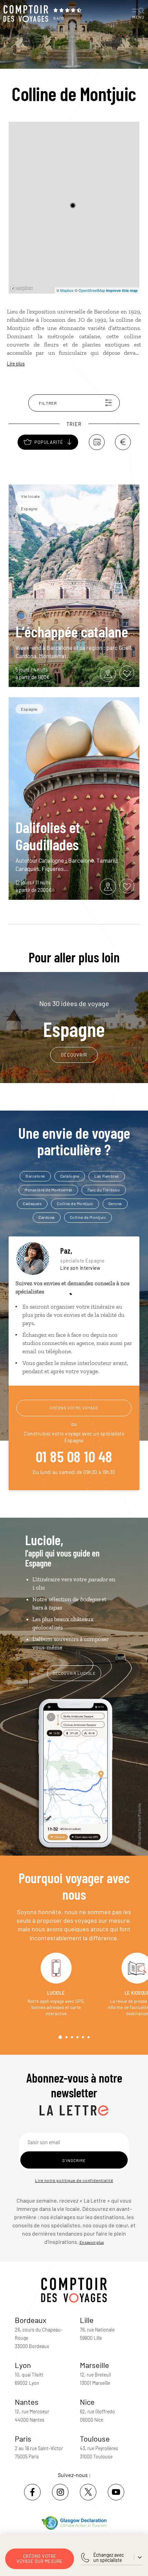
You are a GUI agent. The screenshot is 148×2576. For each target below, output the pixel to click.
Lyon (23, 2365)
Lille (87, 2320)
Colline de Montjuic (75, 1203)
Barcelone (35, 1176)
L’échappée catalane (72, 631)
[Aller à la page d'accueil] (26, 14)
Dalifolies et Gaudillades (48, 836)
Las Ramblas (107, 1176)
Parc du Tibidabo (104, 1190)
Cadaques (32, 1203)
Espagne (74, 1020)
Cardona (47, 1217)
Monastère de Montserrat (48, 1190)
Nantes (27, 2402)
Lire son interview (80, 1268)
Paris (23, 2438)
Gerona (115, 1203)
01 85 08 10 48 (74, 1456)
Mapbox (67, 290)
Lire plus (16, 364)
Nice (87, 2402)
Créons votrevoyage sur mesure (40, 2559)
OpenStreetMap (92, 290)
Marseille (94, 2365)
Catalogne (70, 1176)
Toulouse (95, 2438)
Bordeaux (31, 2320)
